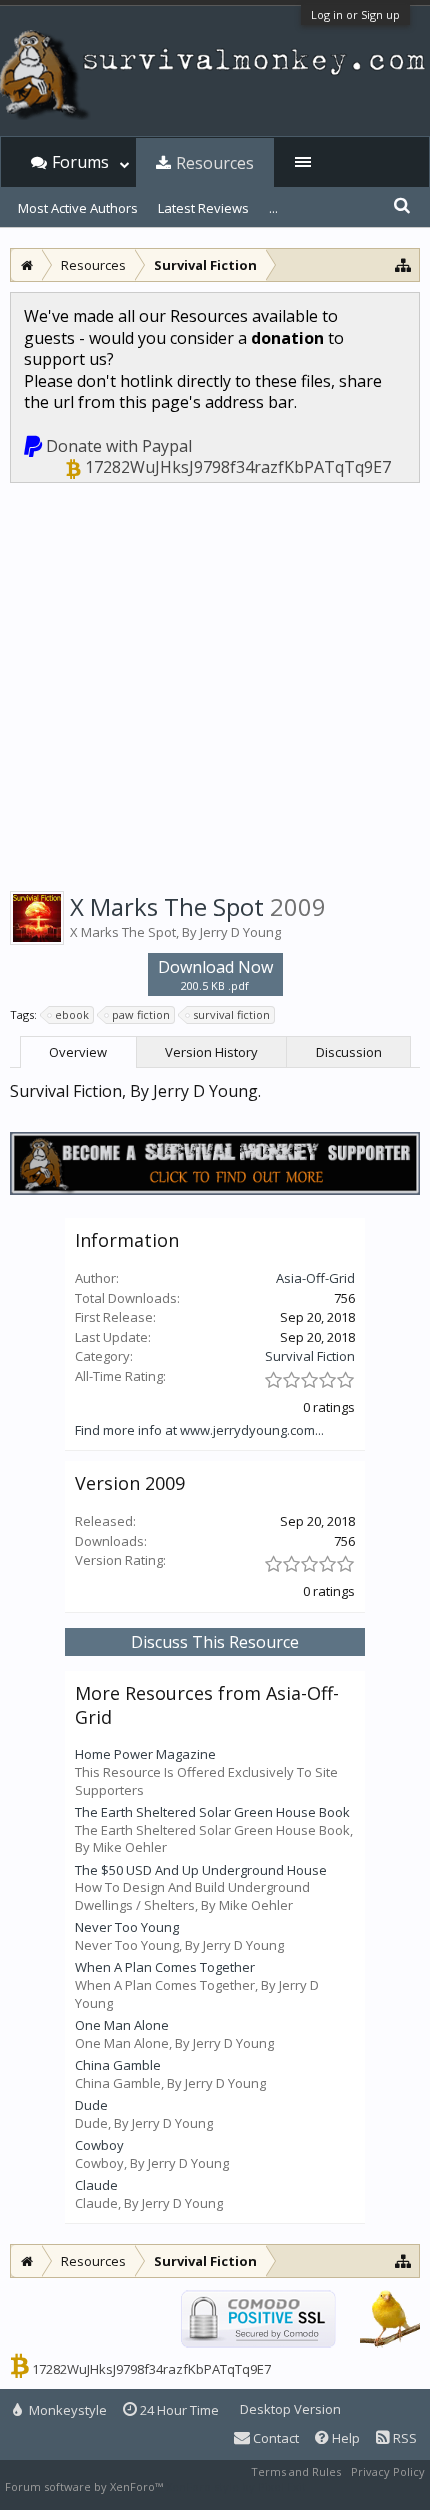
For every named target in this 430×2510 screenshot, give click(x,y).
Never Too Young (127, 1927)
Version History (211, 1052)
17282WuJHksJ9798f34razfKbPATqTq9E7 (238, 467)
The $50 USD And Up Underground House (201, 1870)
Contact (274, 2438)
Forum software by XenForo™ (85, 2486)
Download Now (215, 974)
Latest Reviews (203, 208)
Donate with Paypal (119, 446)
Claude (96, 2185)
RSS (403, 2438)
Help (344, 2438)
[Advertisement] (215, 683)
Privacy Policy (388, 2471)
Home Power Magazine (145, 1754)
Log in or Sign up (355, 14)
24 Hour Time (178, 2410)
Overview (78, 1052)
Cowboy (99, 2145)
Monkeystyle (66, 2410)
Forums (80, 162)
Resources (215, 163)
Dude (91, 2105)
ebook (72, 1014)
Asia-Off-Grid (315, 1278)
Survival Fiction (310, 1356)
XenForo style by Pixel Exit (236, 2486)
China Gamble (118, 2065)
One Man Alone (122, 2025)
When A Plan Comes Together (165, 1967)
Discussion (349, 1052)
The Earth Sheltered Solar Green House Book (212, 1812)
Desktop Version (290, 2409)
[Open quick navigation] (403, 264)
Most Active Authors (78, 208)
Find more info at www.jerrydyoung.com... (199, 1430)
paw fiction (141, 1014)
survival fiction (231, 1014)
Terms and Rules (296, 2471)
